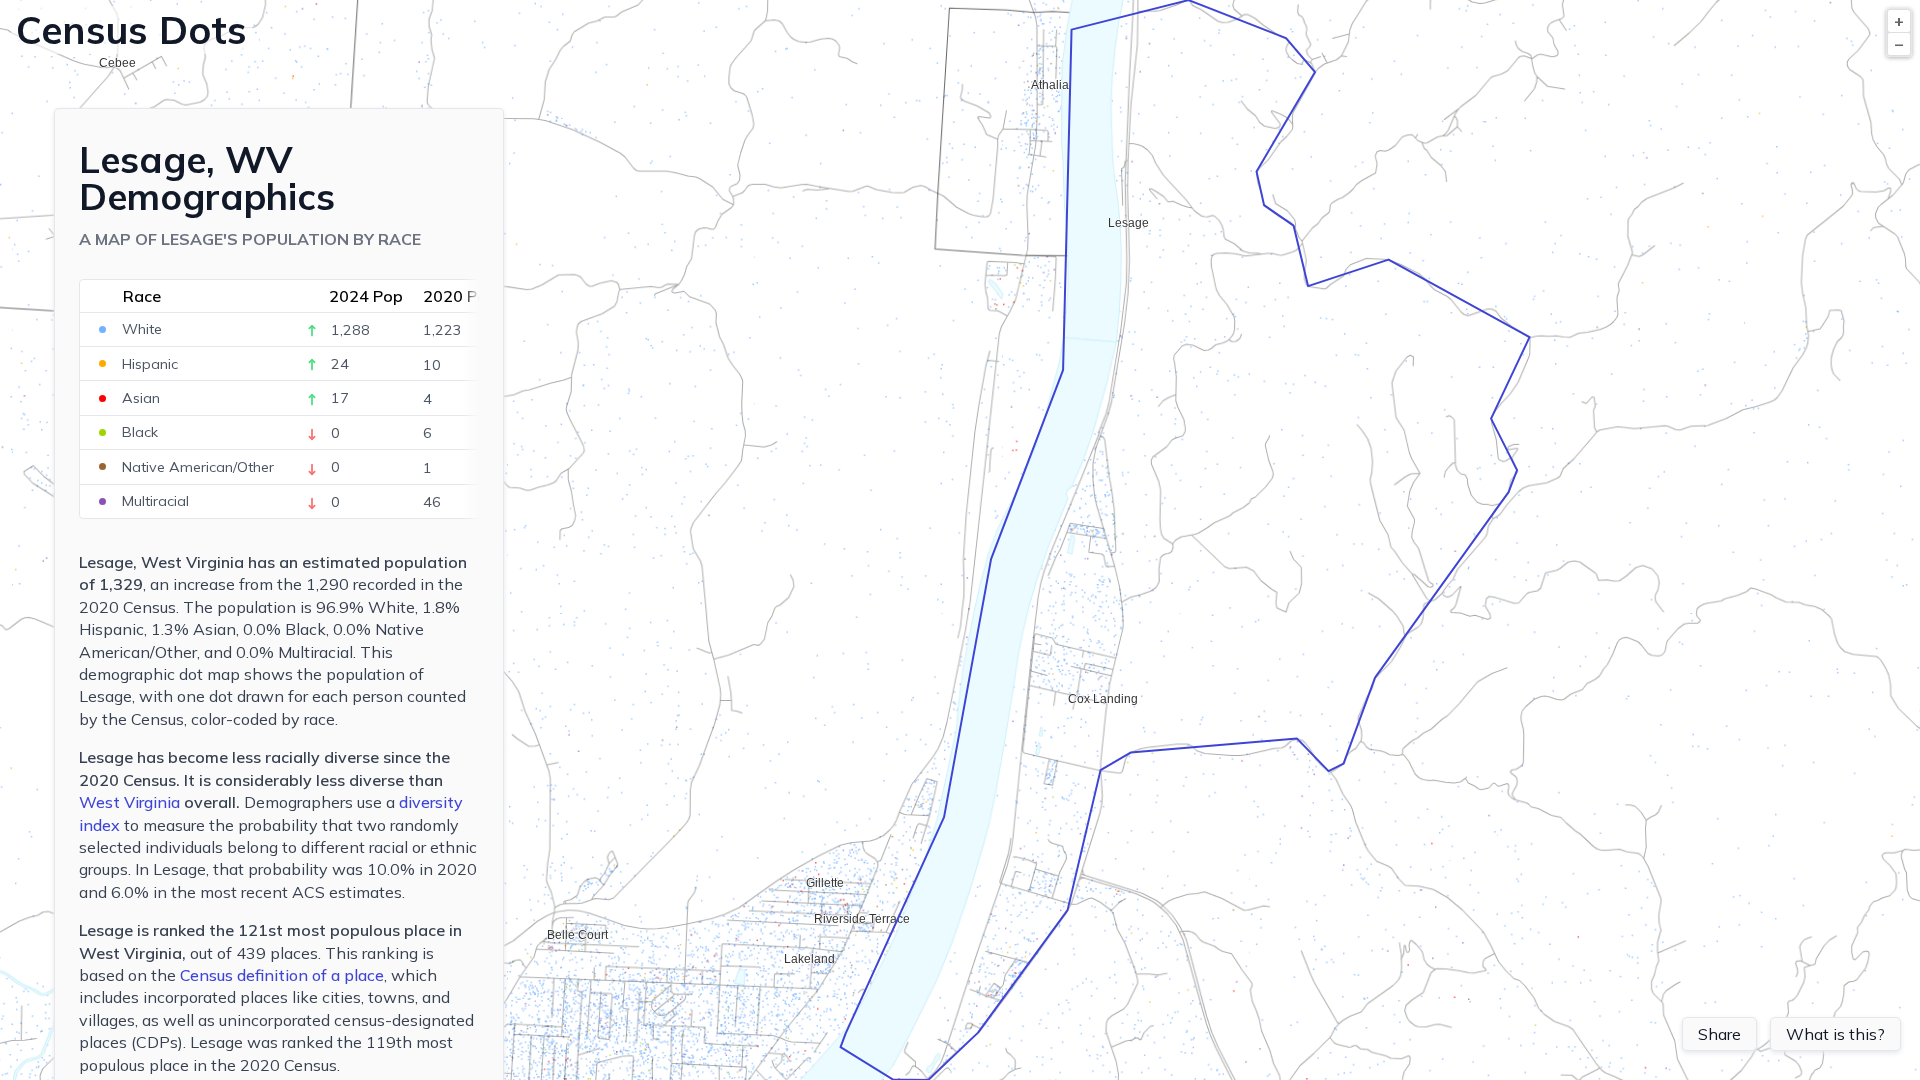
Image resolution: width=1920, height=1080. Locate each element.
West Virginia (129, 802)
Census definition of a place (282, 975)
